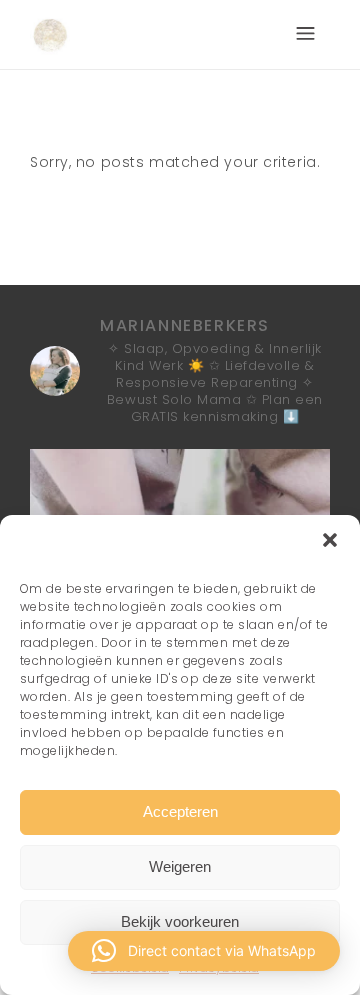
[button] (330, 540)
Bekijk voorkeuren (180, 921)
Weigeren (180, 866)
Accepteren (180, 811)
